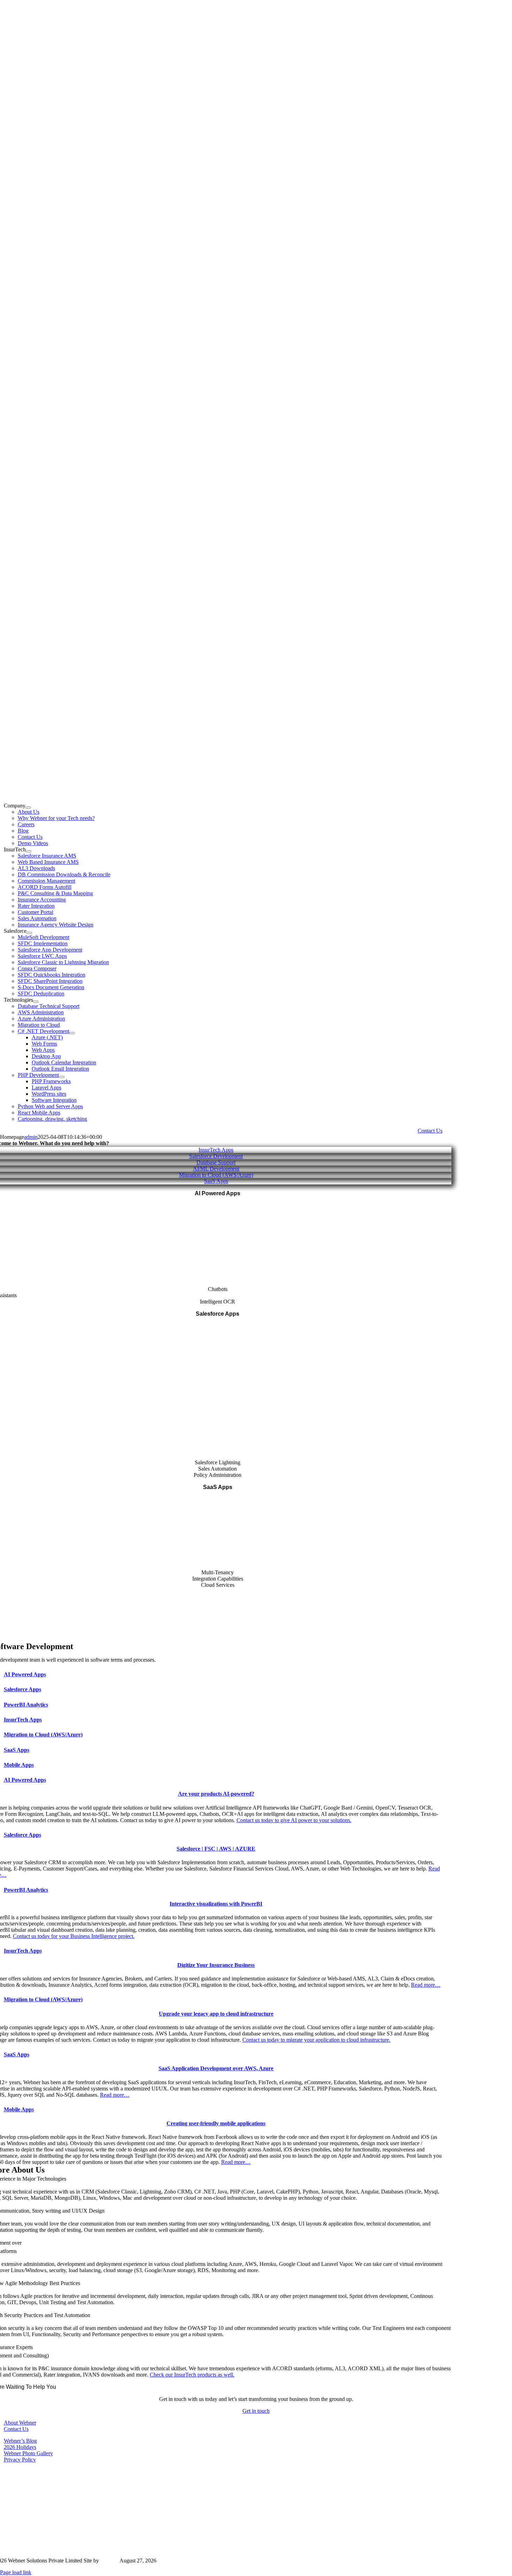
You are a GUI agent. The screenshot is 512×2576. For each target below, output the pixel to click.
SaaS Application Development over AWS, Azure (216, 2068)
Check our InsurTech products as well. (192, 2375)
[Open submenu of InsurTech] (29, 851)
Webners (110, 2561)
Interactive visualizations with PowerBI (216, 1904)
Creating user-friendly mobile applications (216, 2123)
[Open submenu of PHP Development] (62, 1077)
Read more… (426, 1985)
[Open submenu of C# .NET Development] (72, 1033)
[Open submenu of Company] (28, 808)
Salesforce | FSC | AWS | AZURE (216, 1849)
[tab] (223, 1674)
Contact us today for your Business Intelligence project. (74, 1936)
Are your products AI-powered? (216, 1794)
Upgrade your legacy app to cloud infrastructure (216, 2014)
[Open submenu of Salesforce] (29, 933)
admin (31, 1137)
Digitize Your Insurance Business (216, 1965)
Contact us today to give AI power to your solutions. (294, 1820)
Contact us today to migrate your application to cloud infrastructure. (316, 2040)
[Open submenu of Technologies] (36, 1002)
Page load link (16, 2572)
